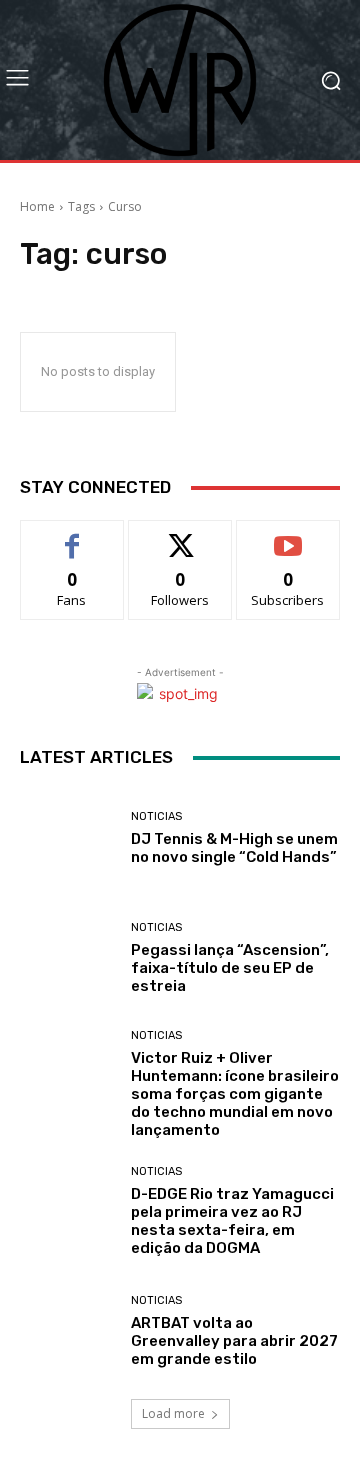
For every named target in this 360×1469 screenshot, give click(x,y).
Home (37, 206)
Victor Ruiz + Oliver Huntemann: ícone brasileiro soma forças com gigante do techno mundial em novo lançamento (235, 1094)
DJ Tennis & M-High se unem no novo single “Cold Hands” (234, 848)
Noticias (156, 816)
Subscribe (288, 535)
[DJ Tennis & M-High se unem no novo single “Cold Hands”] (68, 838)
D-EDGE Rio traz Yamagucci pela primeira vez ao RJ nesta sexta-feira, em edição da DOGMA (232, 1221)
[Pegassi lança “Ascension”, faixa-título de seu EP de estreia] (68, 958)
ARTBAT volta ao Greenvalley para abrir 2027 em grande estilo (234, 1341)
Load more (173, 1413)
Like (72, 535)
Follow (180, 535)
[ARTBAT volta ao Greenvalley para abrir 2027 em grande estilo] (68, 1331)
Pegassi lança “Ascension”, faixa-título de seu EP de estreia (230, 968)
